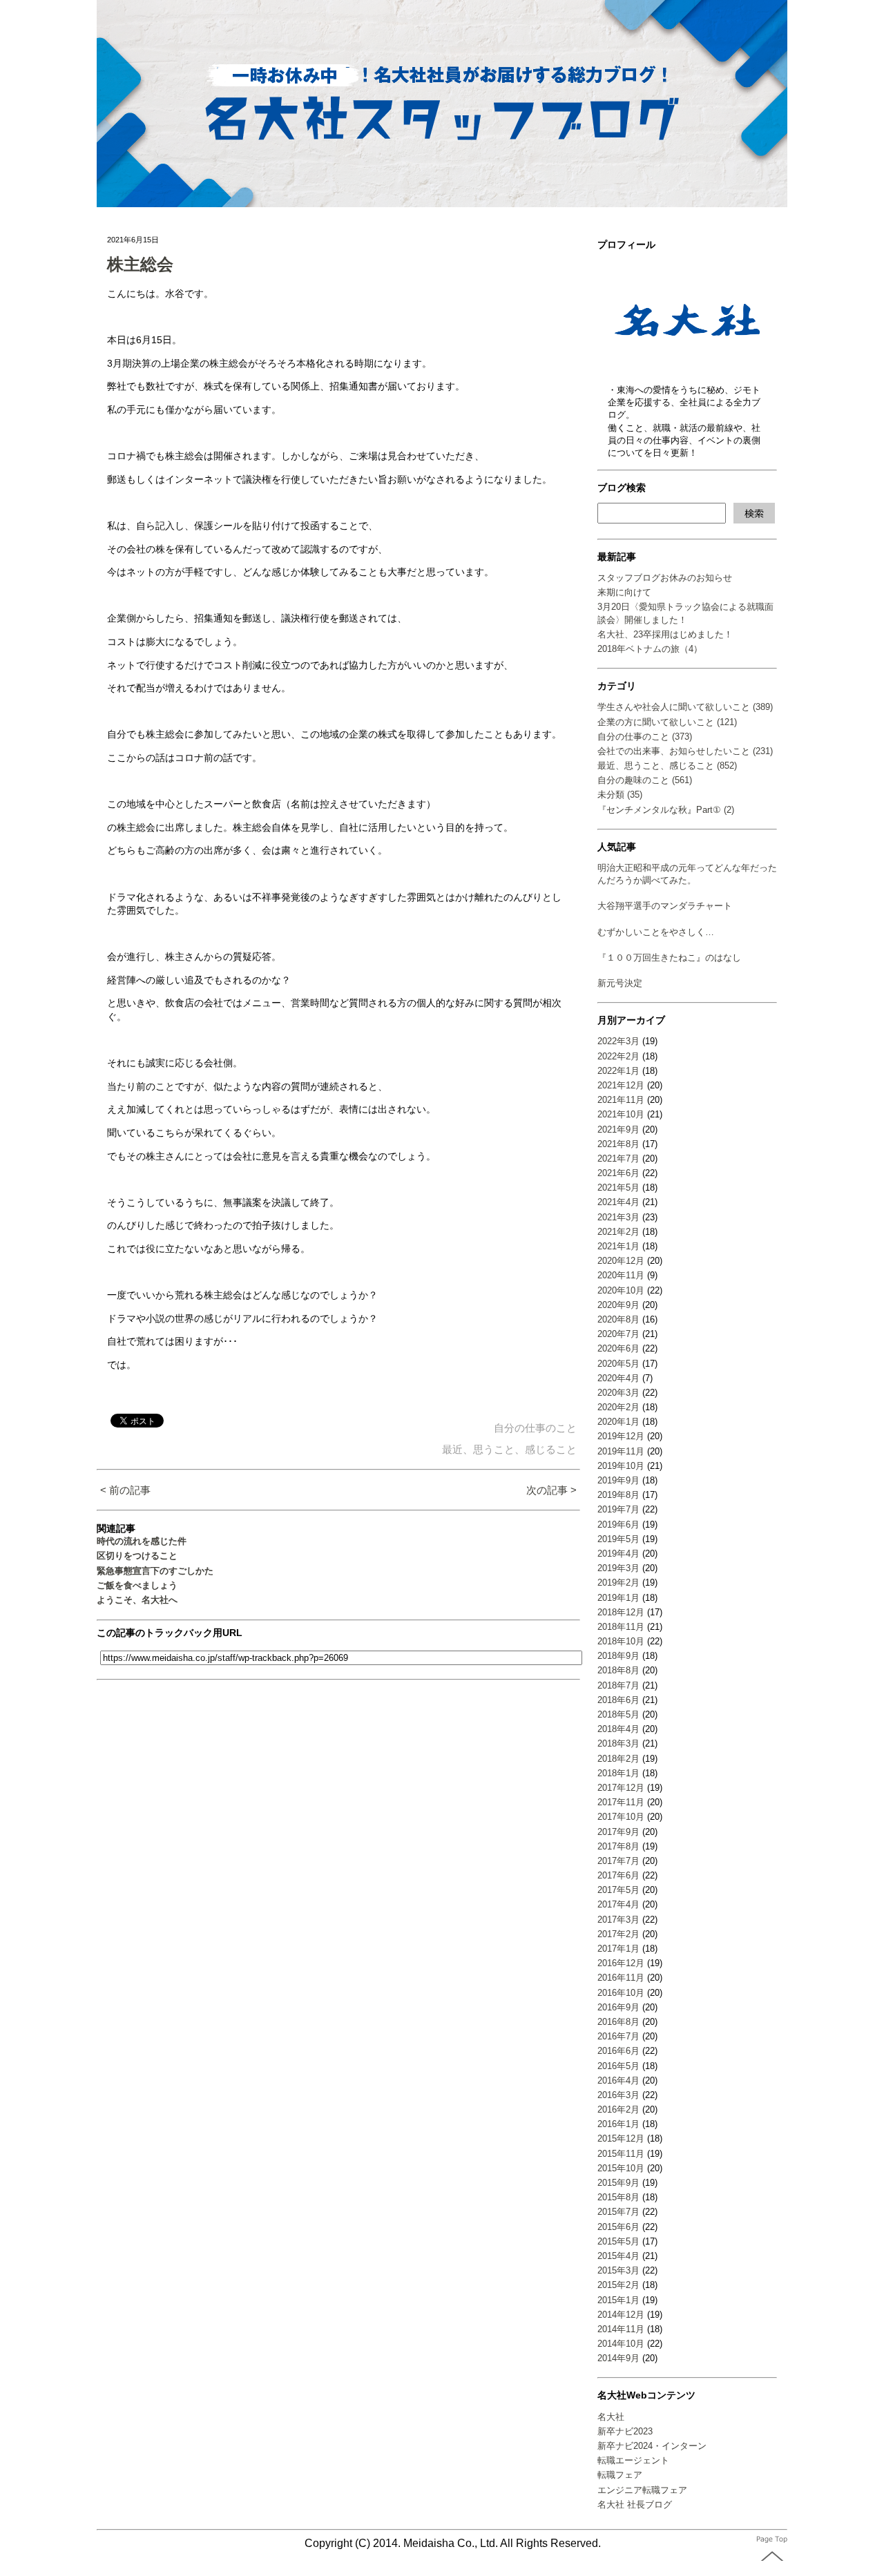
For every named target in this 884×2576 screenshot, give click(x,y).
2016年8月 (618, 2022)
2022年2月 (618, 1056)
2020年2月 (618, 1407)
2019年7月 (618, 1509)
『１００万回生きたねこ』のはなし (669, 958)
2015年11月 (621, 2154)
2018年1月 (618, 1773)
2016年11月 (621, 1978)
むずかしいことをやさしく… (656, 932)
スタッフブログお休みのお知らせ (665, 578)
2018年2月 (618, 1759)
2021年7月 (618, 1159)
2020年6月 (618, 1348)
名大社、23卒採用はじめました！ (665, 634)
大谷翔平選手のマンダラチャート (665, 906)
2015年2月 (618, 2285)
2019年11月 (621, 1451)
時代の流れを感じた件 (142, 1541)
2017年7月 (618, 1861)
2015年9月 (618, 2183)
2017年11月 (621, 1802)
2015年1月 (618, 2300)
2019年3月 (618, 1568)
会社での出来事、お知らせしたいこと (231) (685, 751)
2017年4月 (618, 1904)
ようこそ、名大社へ (137, 1600)
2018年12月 (621, 1612)
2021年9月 (618, 1130)
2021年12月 (621, 1085)
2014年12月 (621, 2315)
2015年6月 (618, 2227)
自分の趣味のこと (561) (645, 780)
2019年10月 (621, 1466)
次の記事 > (551, 1490)
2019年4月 (618, 1554)
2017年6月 (618, 1875)
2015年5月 (618, 2241)
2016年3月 (618, 2095)
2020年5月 (618, 1364)
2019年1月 (618, 1598)
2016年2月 (618, 2109)
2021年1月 (618, 1246)
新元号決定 (620, 983)
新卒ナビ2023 (625, 2431)
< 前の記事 (125, 1490)
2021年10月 (621, 1114)
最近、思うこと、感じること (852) (667, 766)
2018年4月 (618, 1729)
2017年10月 (621, 1817)
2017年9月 (618, 1832)
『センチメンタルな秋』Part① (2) (666, 810)
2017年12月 (621, 1788)
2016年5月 (618, 2066)
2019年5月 (618, 1539)
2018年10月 (621, 1641)
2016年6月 (618, 2051)
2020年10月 (621, 1290)
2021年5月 (618, 1188)
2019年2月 (618, 1583)
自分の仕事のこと (535, 1428)
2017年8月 (618, 1846)
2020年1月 (618, 1422)
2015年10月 (621, 2168)
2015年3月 (618, 2270)
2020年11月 (621, 1275)
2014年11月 (621, 2329)
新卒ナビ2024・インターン (652, 2446)
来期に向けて (624, 592)
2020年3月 (618, 1393)
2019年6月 (618, 1525)
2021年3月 (618, 1217)
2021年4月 (618, 1202)
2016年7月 (618, 2036)
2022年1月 (618, 1071)
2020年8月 (618, 1319)
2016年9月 (618, 2007)
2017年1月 (618, 1949)
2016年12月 (621, 1963)
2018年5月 (618, 1714)
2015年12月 (621, 2138)
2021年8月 (618, 1144)
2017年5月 (618, 1890)
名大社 (611, 2417)
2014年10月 (621, 2344)
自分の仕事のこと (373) (645, 737)
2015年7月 (618, 2212)
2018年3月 (618, 1743)
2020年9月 (618, 1305)
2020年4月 (618, 1378)
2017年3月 (618, 1920)
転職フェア (620, 2475)
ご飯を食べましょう (137, 1585)
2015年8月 (618, 2197)
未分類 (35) (620, 795)
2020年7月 (618, 1334)
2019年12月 (621, 1436)
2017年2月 (618, 1934)
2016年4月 (618, 2080)
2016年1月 (618, 2124)
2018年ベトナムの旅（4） (650, 649)
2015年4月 (618, 2256)
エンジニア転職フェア (642, 2490)
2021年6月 (618, 1173)
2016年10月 (621, 1993)
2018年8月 (618, 1670)
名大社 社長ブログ (635, 2505)
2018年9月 (618, 1656)
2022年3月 (618, 1041)
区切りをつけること (137, 1556)
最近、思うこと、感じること (509, 1449)
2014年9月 (618, 2358)
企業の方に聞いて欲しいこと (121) (667, 722)
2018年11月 (621, 1627)
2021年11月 (621, 1100)
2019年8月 (618, 1495)
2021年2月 (618, 1232)
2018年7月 (618, 1685)
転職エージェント (633, 2460)
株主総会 (140, 264)
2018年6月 (618, 1700)
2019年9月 (618, 1480)
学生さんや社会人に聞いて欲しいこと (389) (685, 707)
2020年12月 (621, 1261)
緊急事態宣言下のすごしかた (155, 1571)
